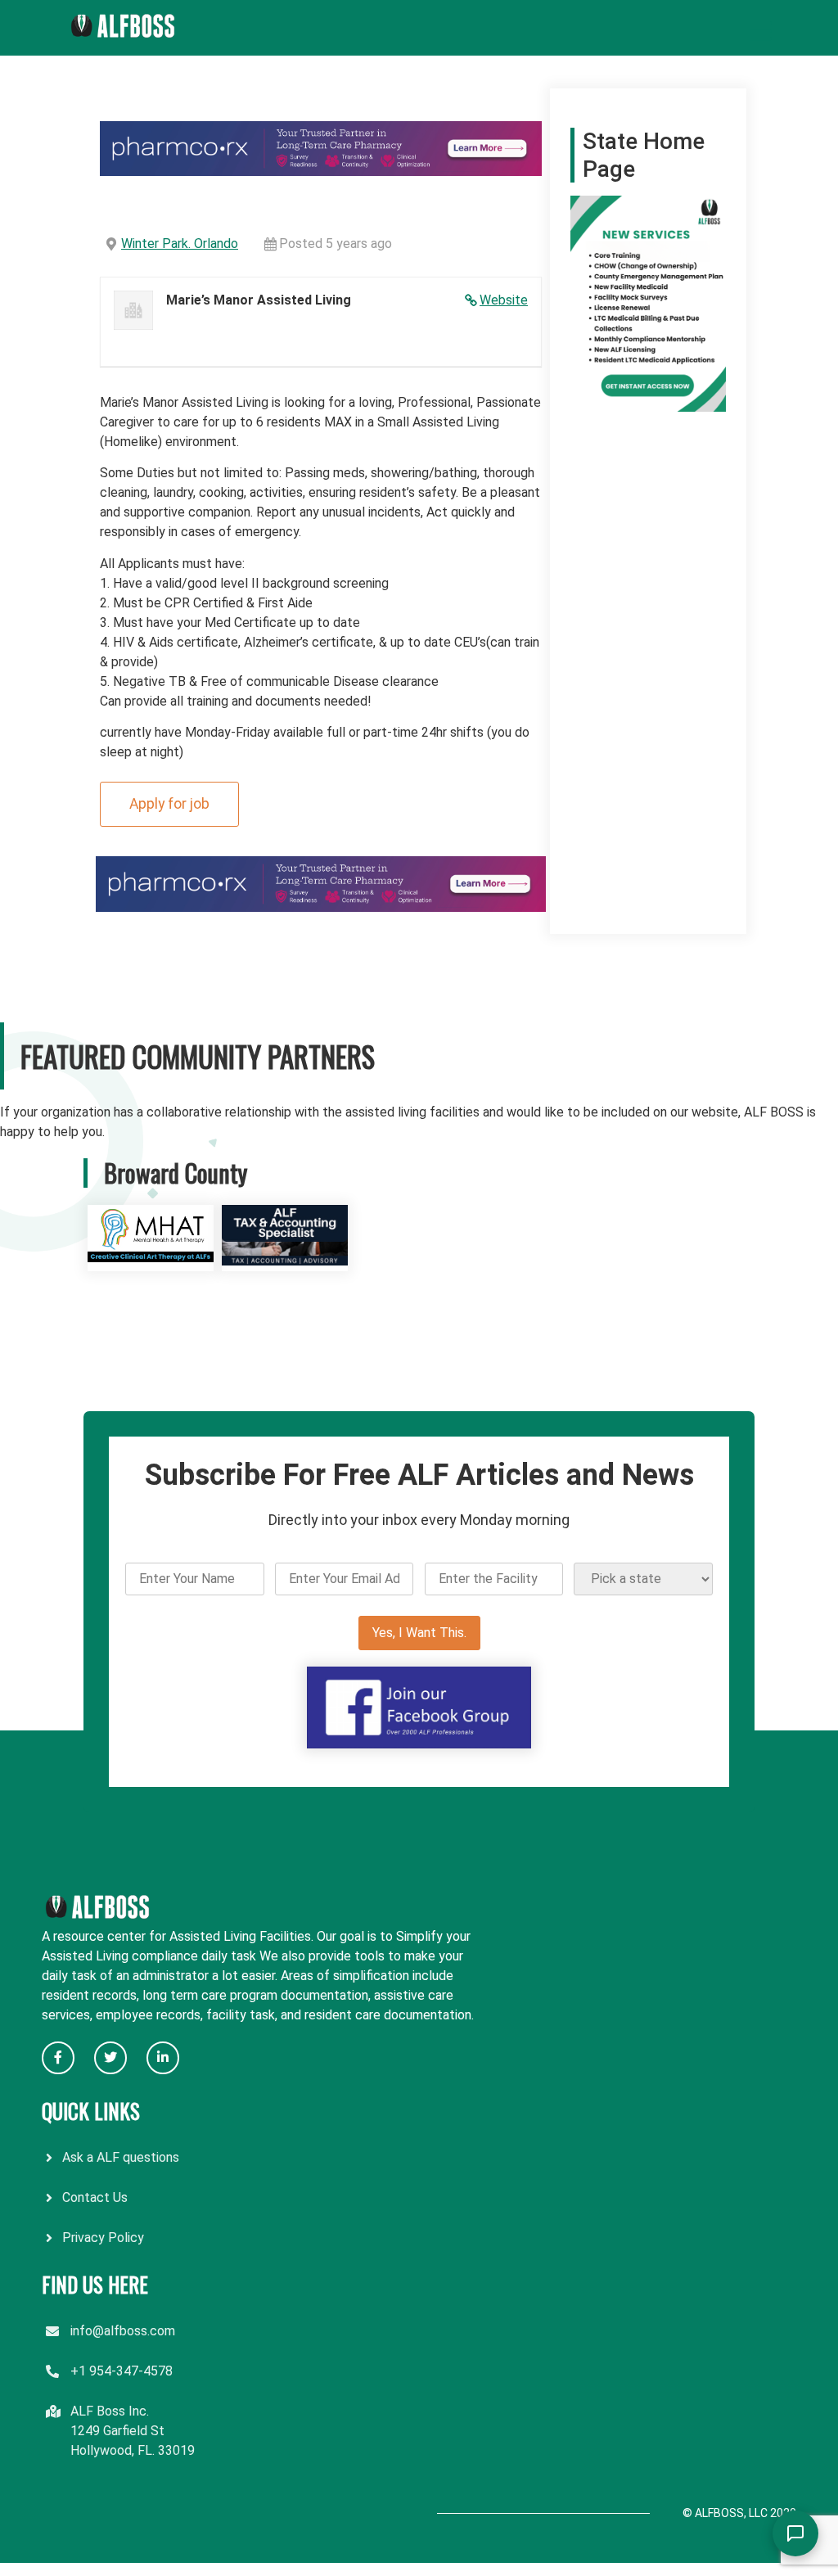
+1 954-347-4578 (122, 2371)
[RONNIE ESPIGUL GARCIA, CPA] (285, 1261)
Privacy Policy (103, 2238)
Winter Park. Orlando (180, 244)
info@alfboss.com (123, 2331)
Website (504, 300)
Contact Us (95, 2197)
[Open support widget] (795, 2533)
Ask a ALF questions (121, 2157)
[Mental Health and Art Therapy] (151, 1261)
